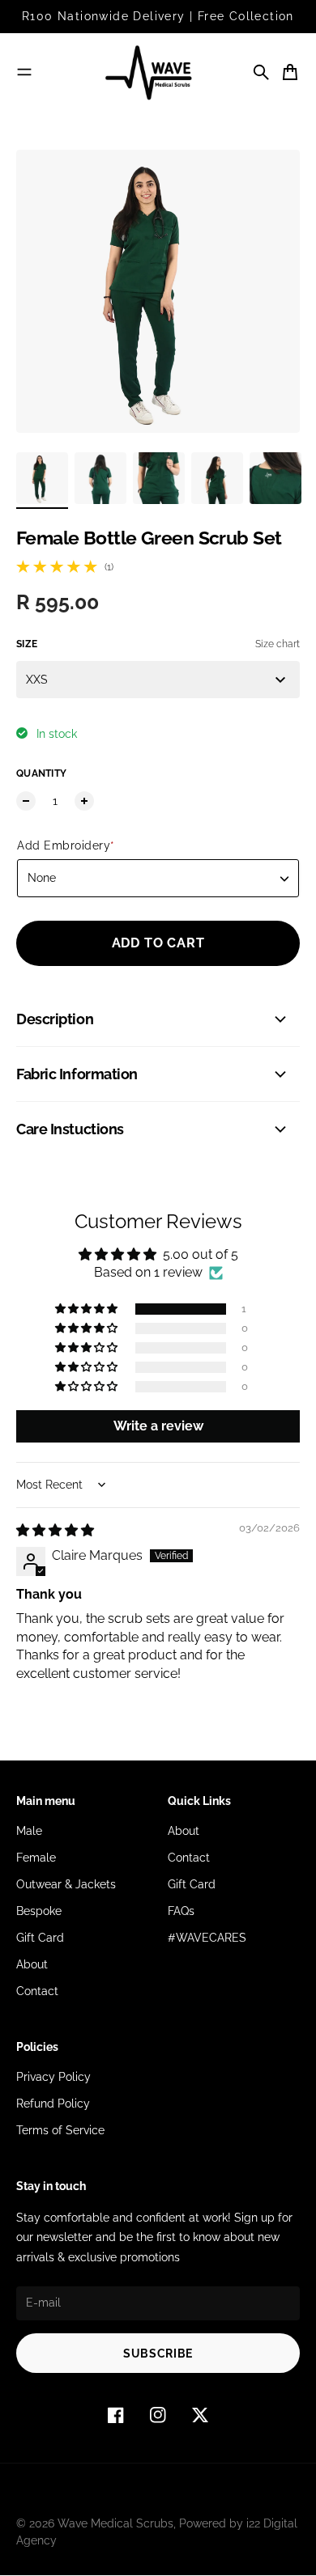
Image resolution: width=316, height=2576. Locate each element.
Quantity (41, 773)
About (32, 1964)
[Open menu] (24, 72)
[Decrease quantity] (26, 801)
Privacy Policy (53, 2077)
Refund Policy (53, 2104)
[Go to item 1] (42, 478)
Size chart (278, 644)
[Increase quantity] (84, 801)
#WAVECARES (207, 1938)
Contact (37, 1991)
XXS (37, 680)
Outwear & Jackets (66, 1884)
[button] (88, 1309)
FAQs (181, 1911)
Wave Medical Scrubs (115, 2523)
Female (36, 1858)
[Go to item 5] (275, 478)
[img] (55, 1530)
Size (27, 644)
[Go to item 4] (217, 478)
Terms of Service (60, 2130)
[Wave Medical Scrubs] (158, 72)
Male (29, 1831)
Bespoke (39, 1911)
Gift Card (40, 1938)
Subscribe (158, 2354)
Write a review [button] (158, 1426)
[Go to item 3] (159, 478)
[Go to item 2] (100, 478)
